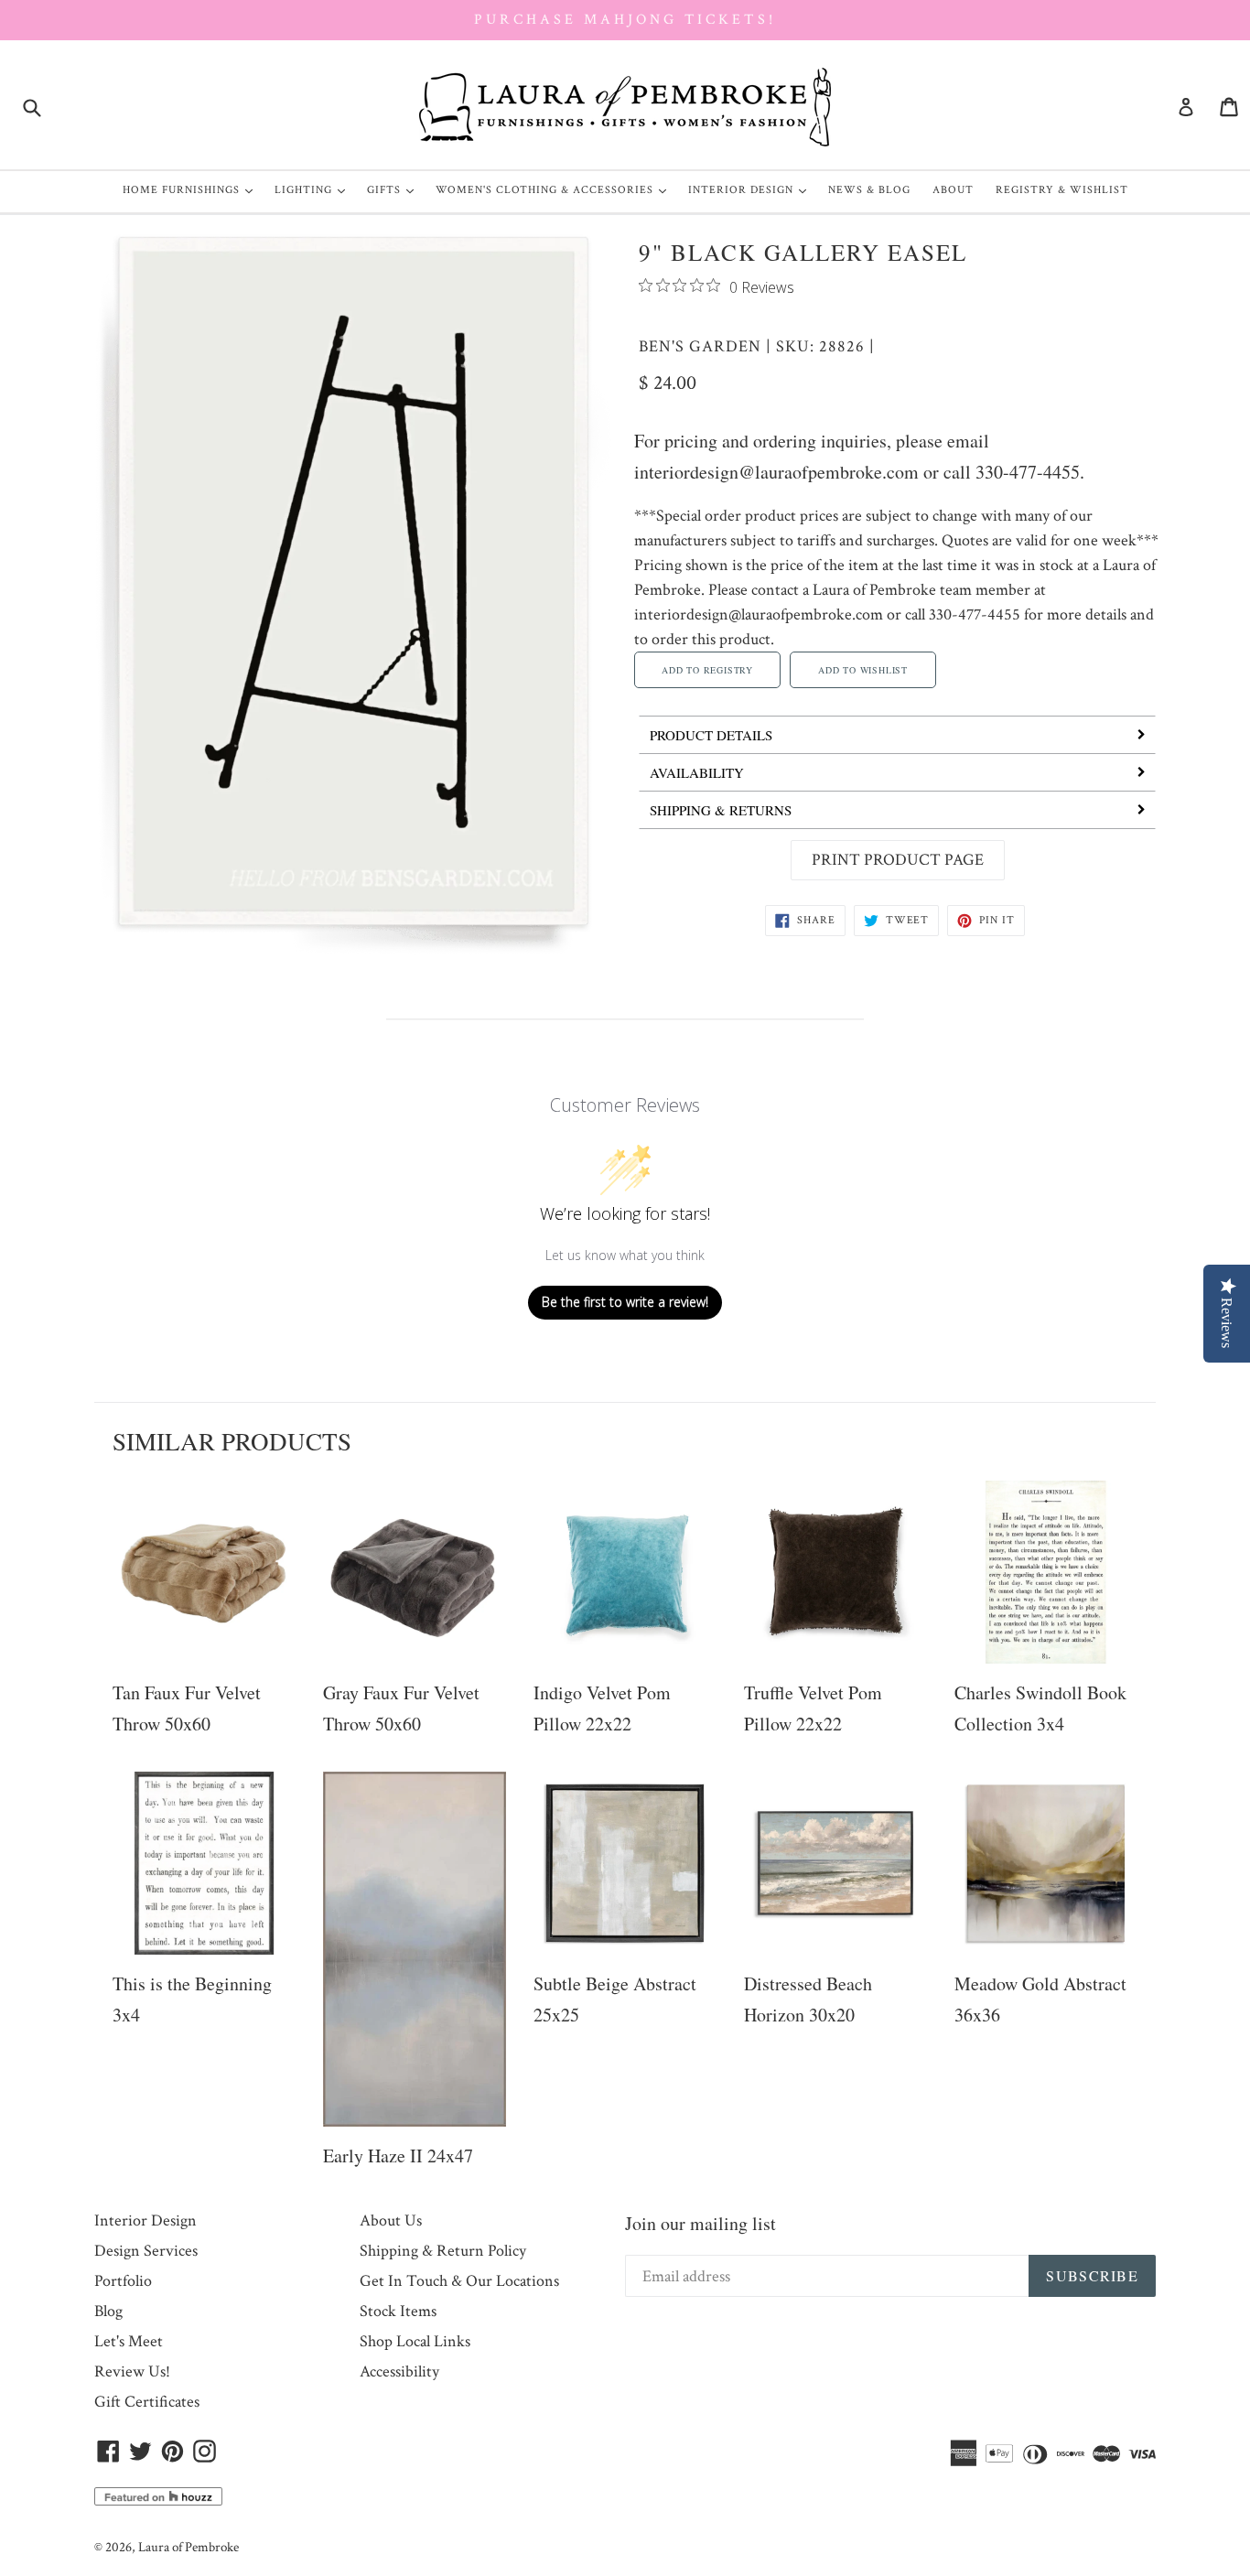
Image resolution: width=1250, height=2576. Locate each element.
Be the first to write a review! (625, 1302)
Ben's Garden (700, 346)
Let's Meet (129, 2341)
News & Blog (869, 190)
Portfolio (123, 2281)
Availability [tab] (697, 772)
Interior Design (752, 189)
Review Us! (132, 2371)
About (953, 190)
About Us (391, 2220)
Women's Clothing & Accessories (555, 189)
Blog (108, 2311)
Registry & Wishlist (1062, 190)
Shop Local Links (415, 2341)
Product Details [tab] (711, 735)
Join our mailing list (700, 2223)
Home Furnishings (192, 189)
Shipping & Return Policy (443, 2251)
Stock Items (398, 2311)
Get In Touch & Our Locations (459, 2281)
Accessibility (399, 2371)
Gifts (395, 189)
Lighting (314, 189)
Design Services (146, 2251)
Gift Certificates (147, 2402)
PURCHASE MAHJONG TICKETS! (625, 20)
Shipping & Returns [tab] (721, 810)
